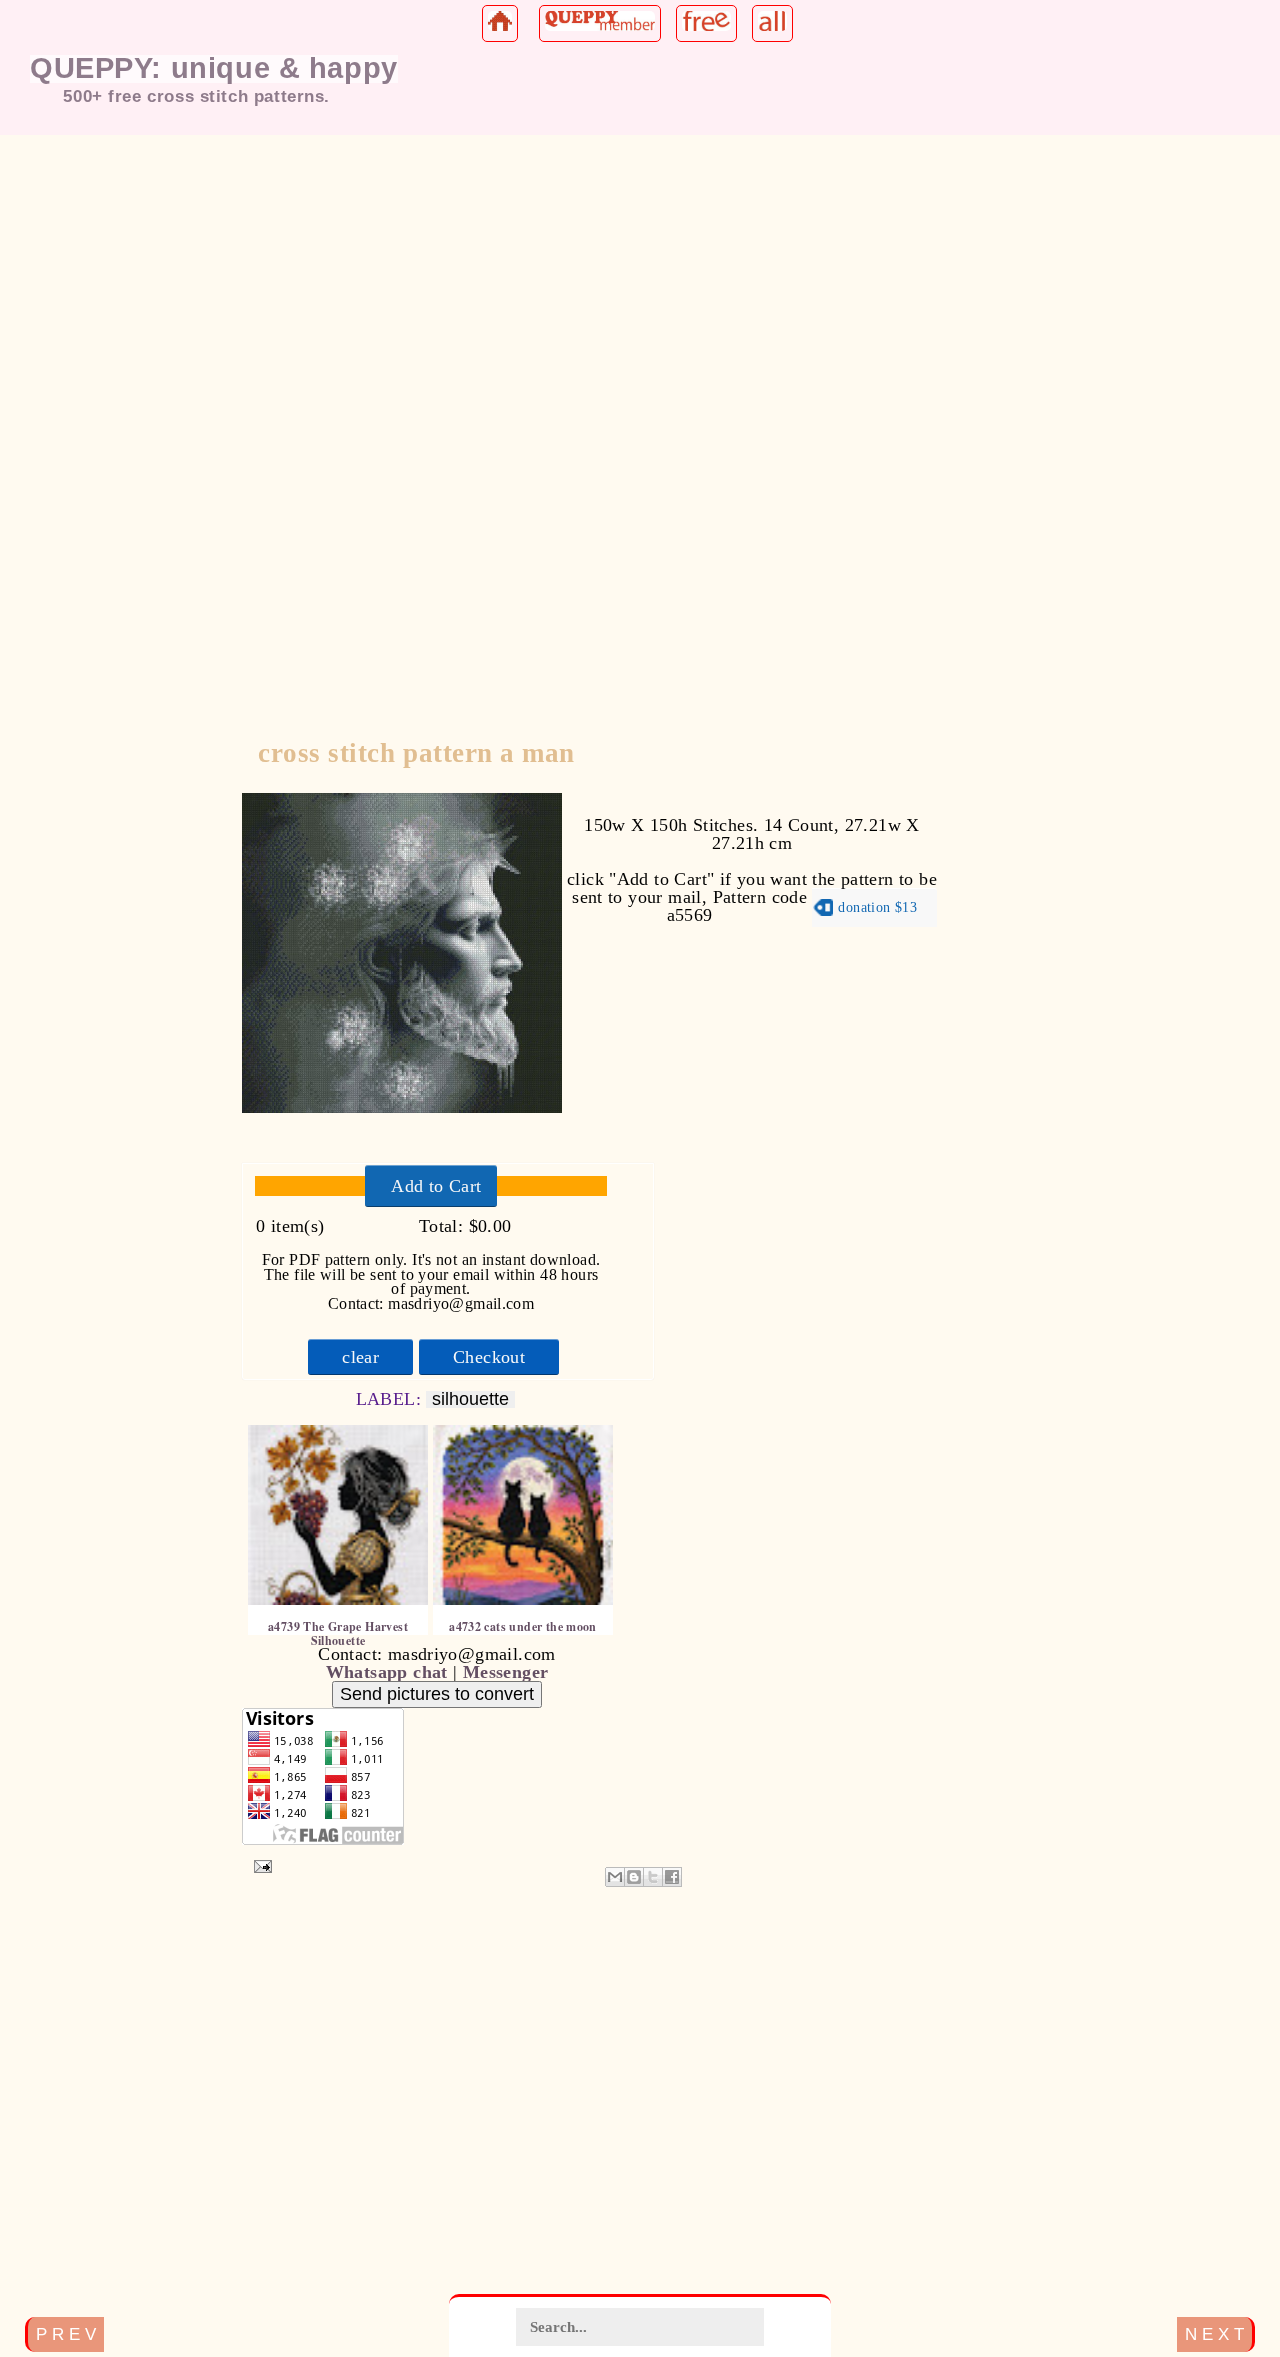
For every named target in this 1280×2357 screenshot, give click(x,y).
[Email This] (615, 1877)
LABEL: (391, 1399)
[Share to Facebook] (672, 1877)
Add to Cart (436, 1186)
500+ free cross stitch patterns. (196, 96)
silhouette (470, 1399)
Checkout (489, 1357)
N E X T (1214, 2334)
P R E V (66, 2334)
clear (360, 1357)
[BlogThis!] (634, 1877)
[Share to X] (653, 1877)
